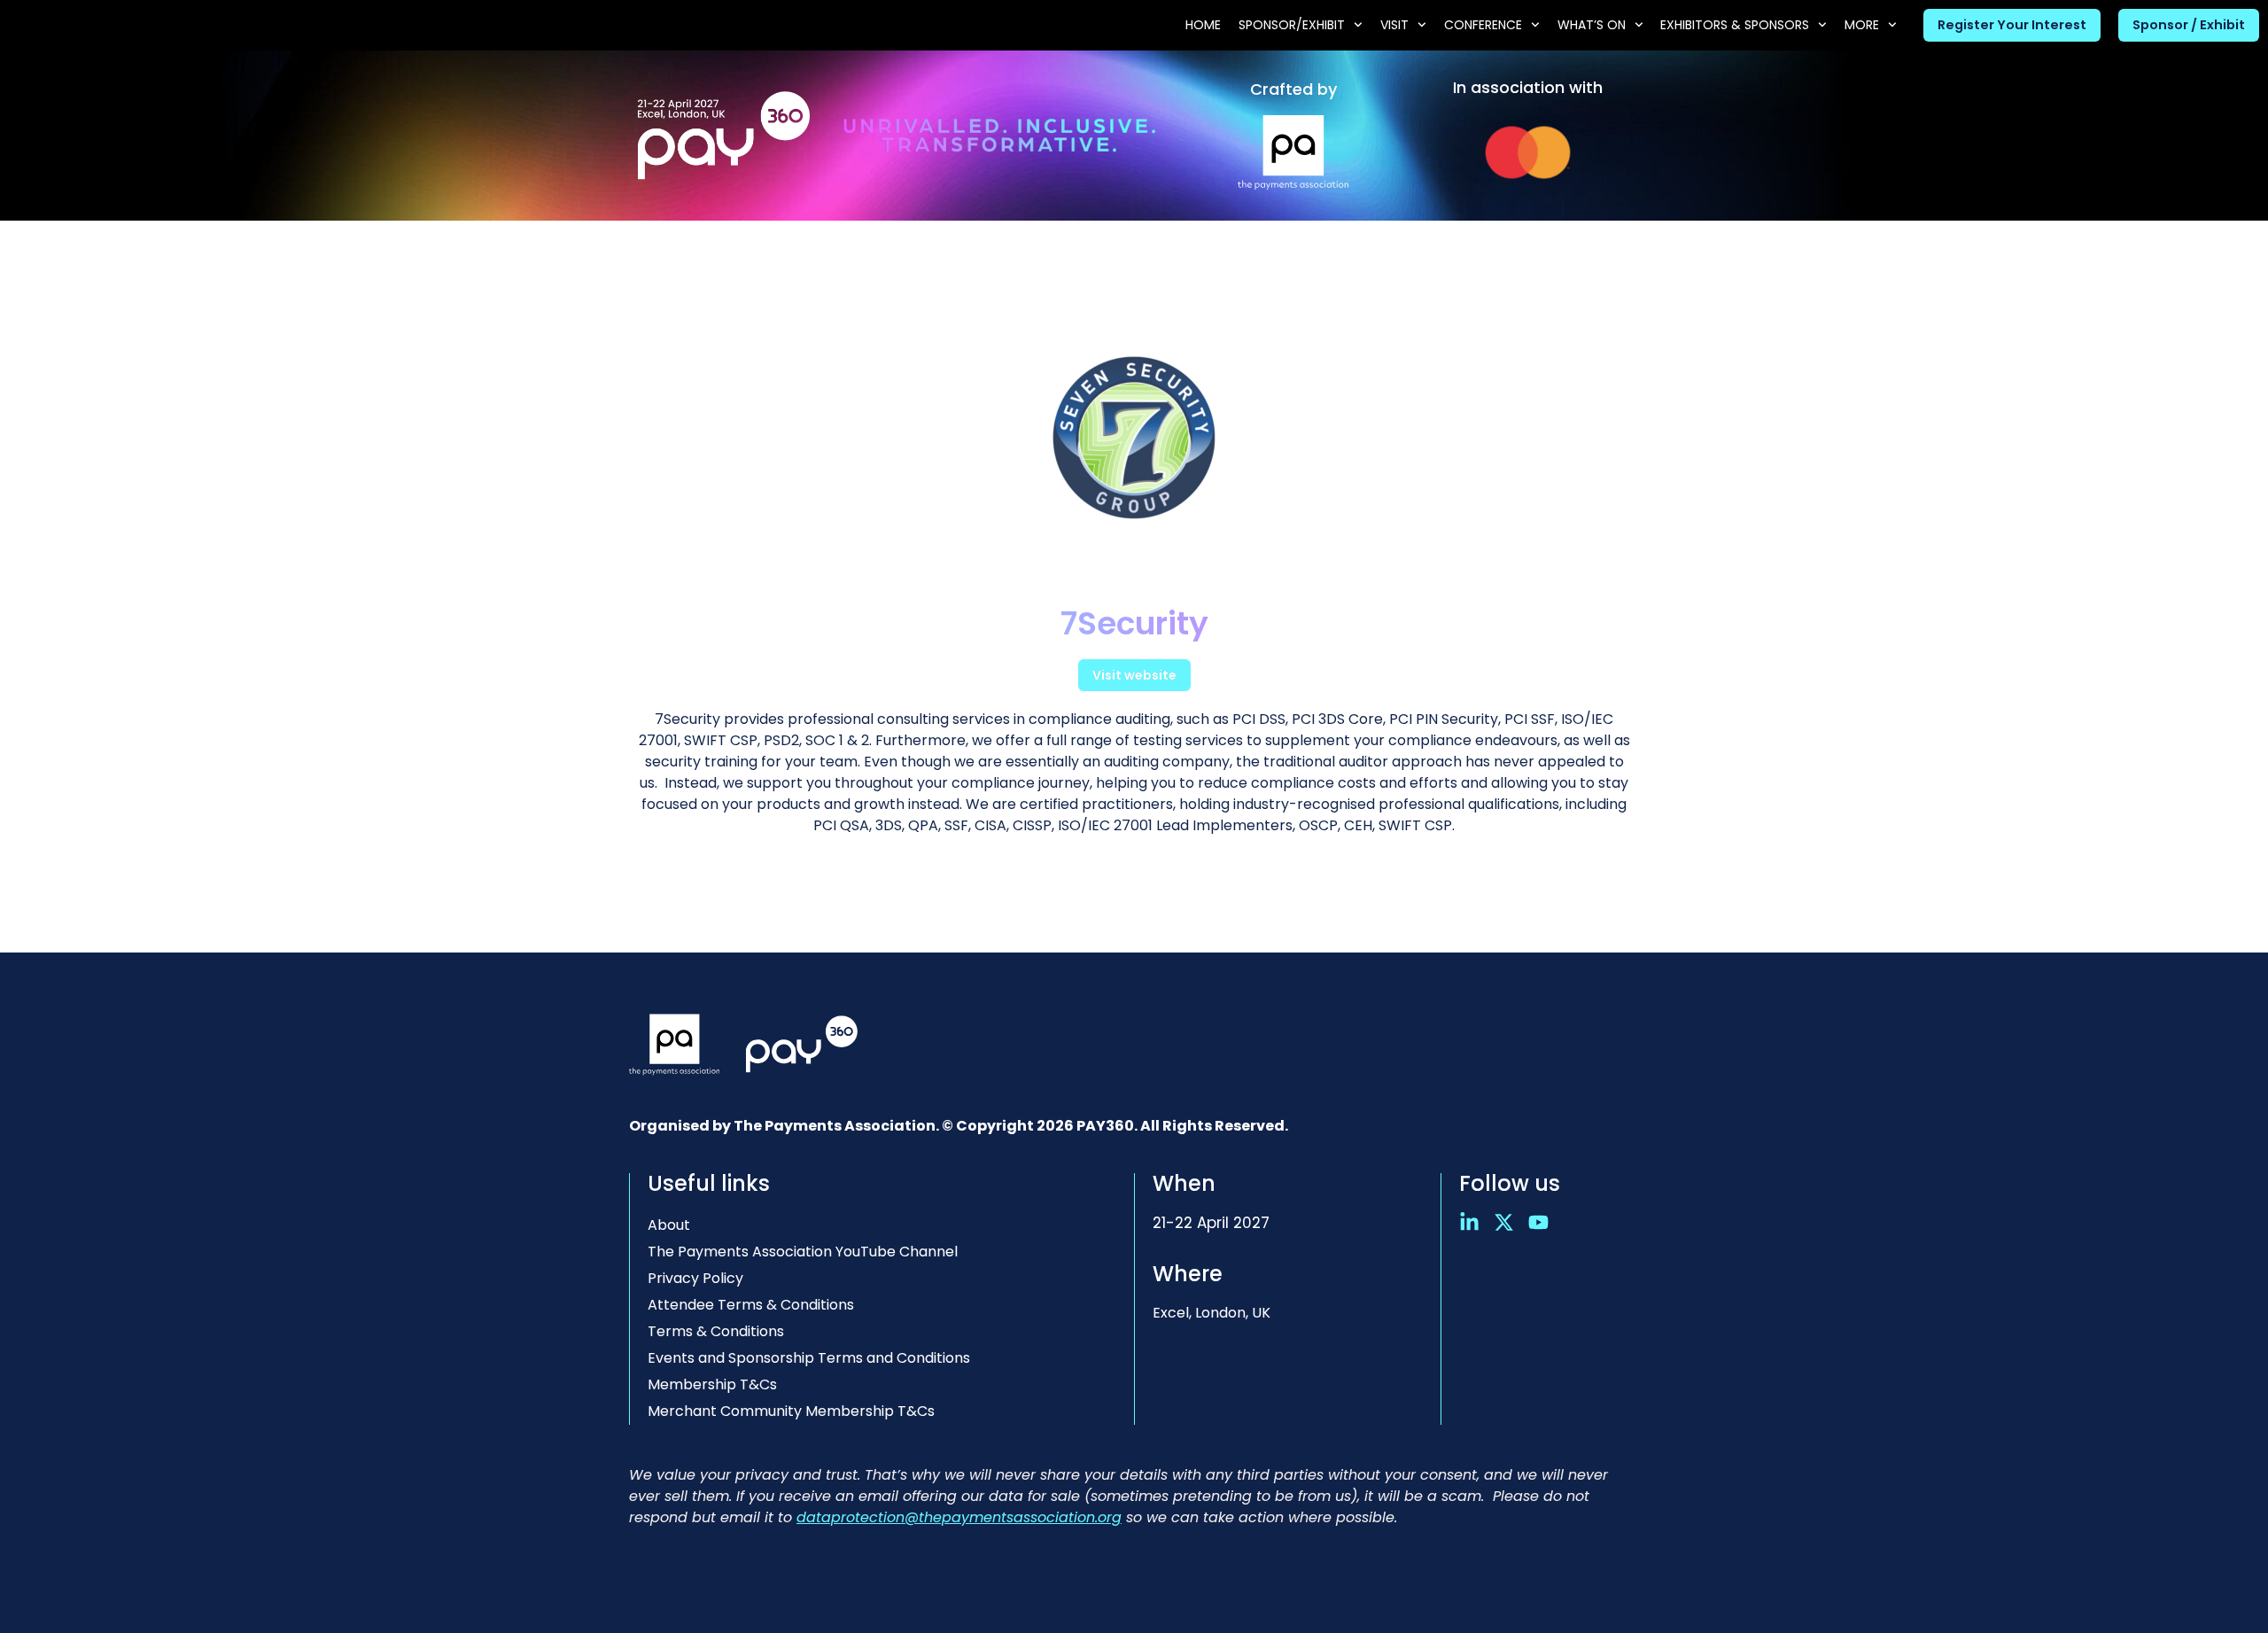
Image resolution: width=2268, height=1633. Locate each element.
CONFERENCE (1483, 25)
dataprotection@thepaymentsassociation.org (959, 1517)
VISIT (1394, 25)
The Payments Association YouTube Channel (803, 1252)
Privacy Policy (695, 1278)
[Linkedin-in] (1469, 1222)
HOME (1203, 25)
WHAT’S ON (1592, 25)
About (669, 1225)
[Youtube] (1538, 1222)
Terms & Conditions (716, 1331)
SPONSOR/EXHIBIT (1292, 25)
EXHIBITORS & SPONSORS (1735, 25)
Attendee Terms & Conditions (751, 1305)
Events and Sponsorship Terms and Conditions (809, 1358)
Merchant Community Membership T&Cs (791, 1411)
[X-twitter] (1504, 1222)
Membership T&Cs (712, 1384)
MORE (1862, 25)
